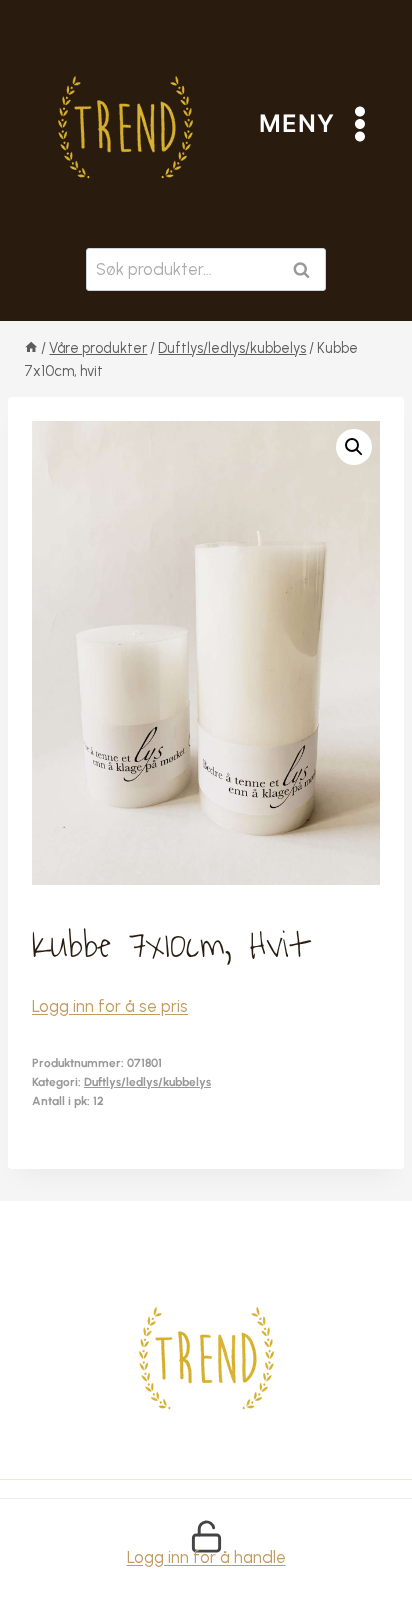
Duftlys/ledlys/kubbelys (147, 1082)
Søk (305, 269)
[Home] (31, 348)
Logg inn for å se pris (110, 1006)
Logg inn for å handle (206, 1557)
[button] (354, 447)
